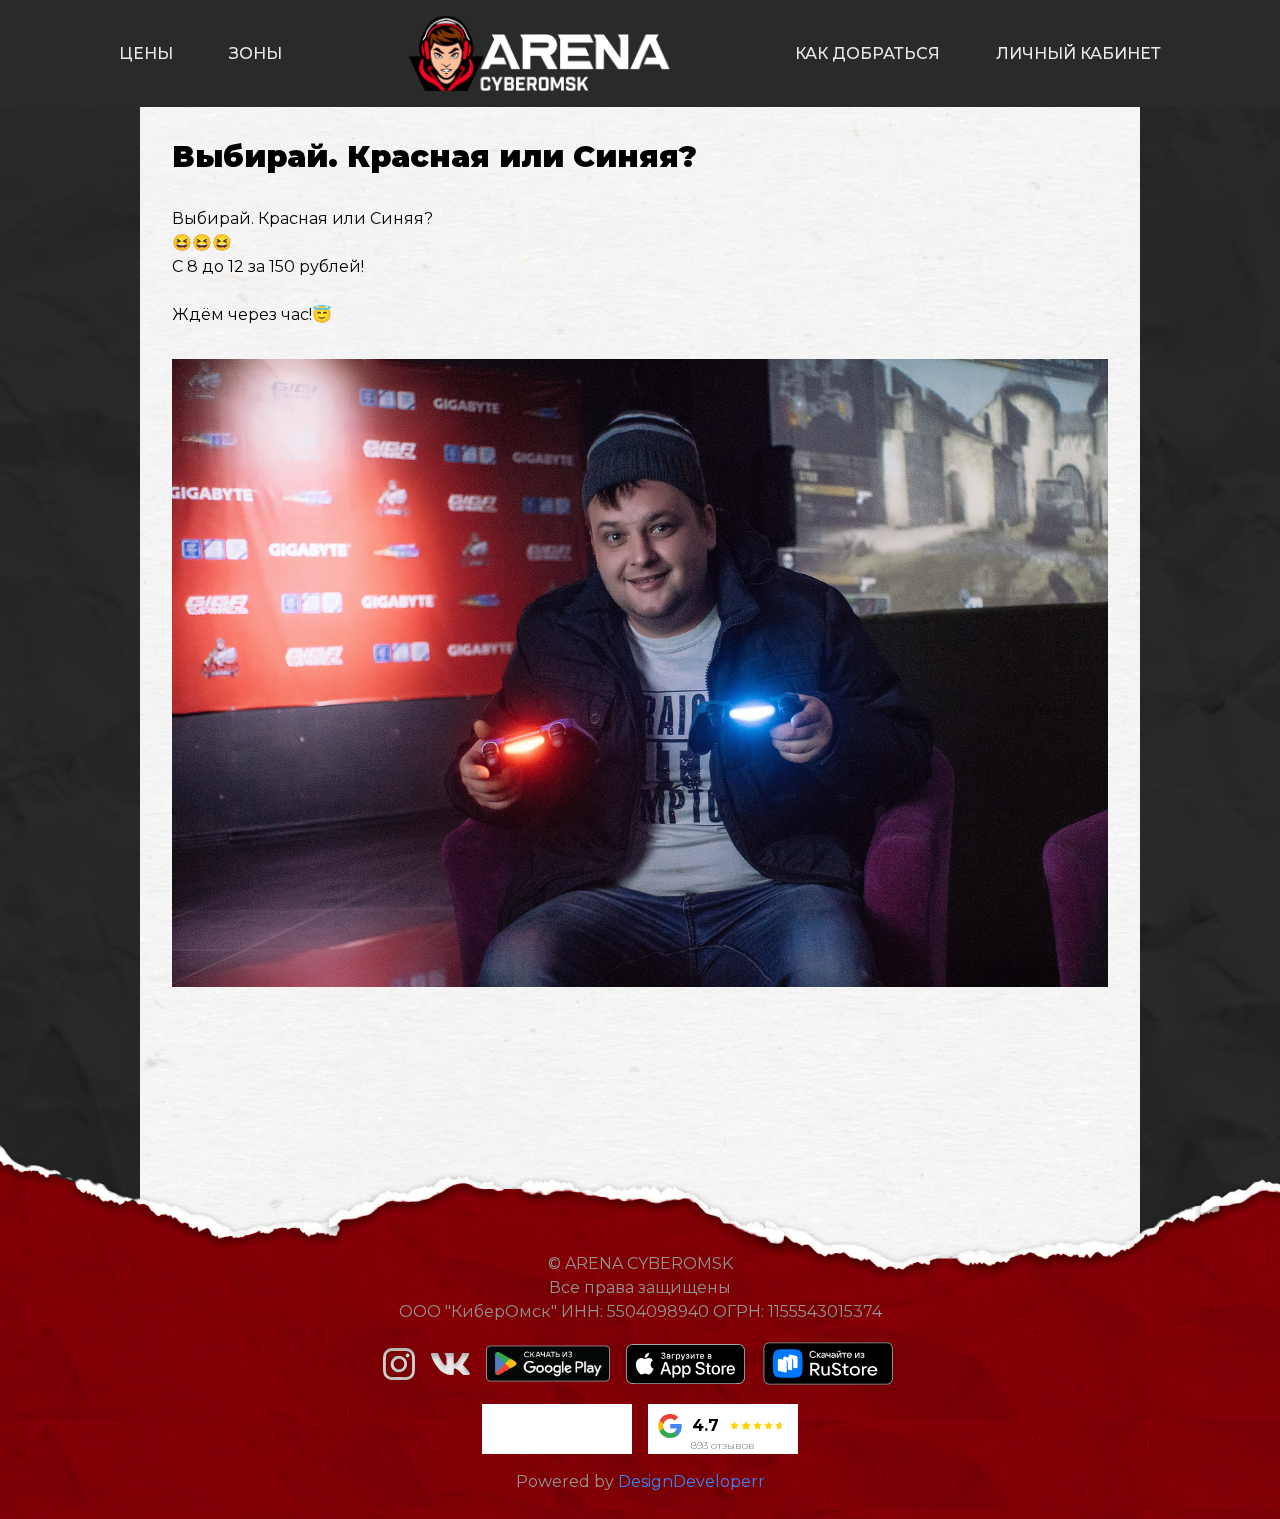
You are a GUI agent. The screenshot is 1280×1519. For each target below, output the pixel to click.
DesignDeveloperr (691, 1481)
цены (146, 53)
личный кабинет (1078, 53)
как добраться (867, 53)
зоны (255, 53)
